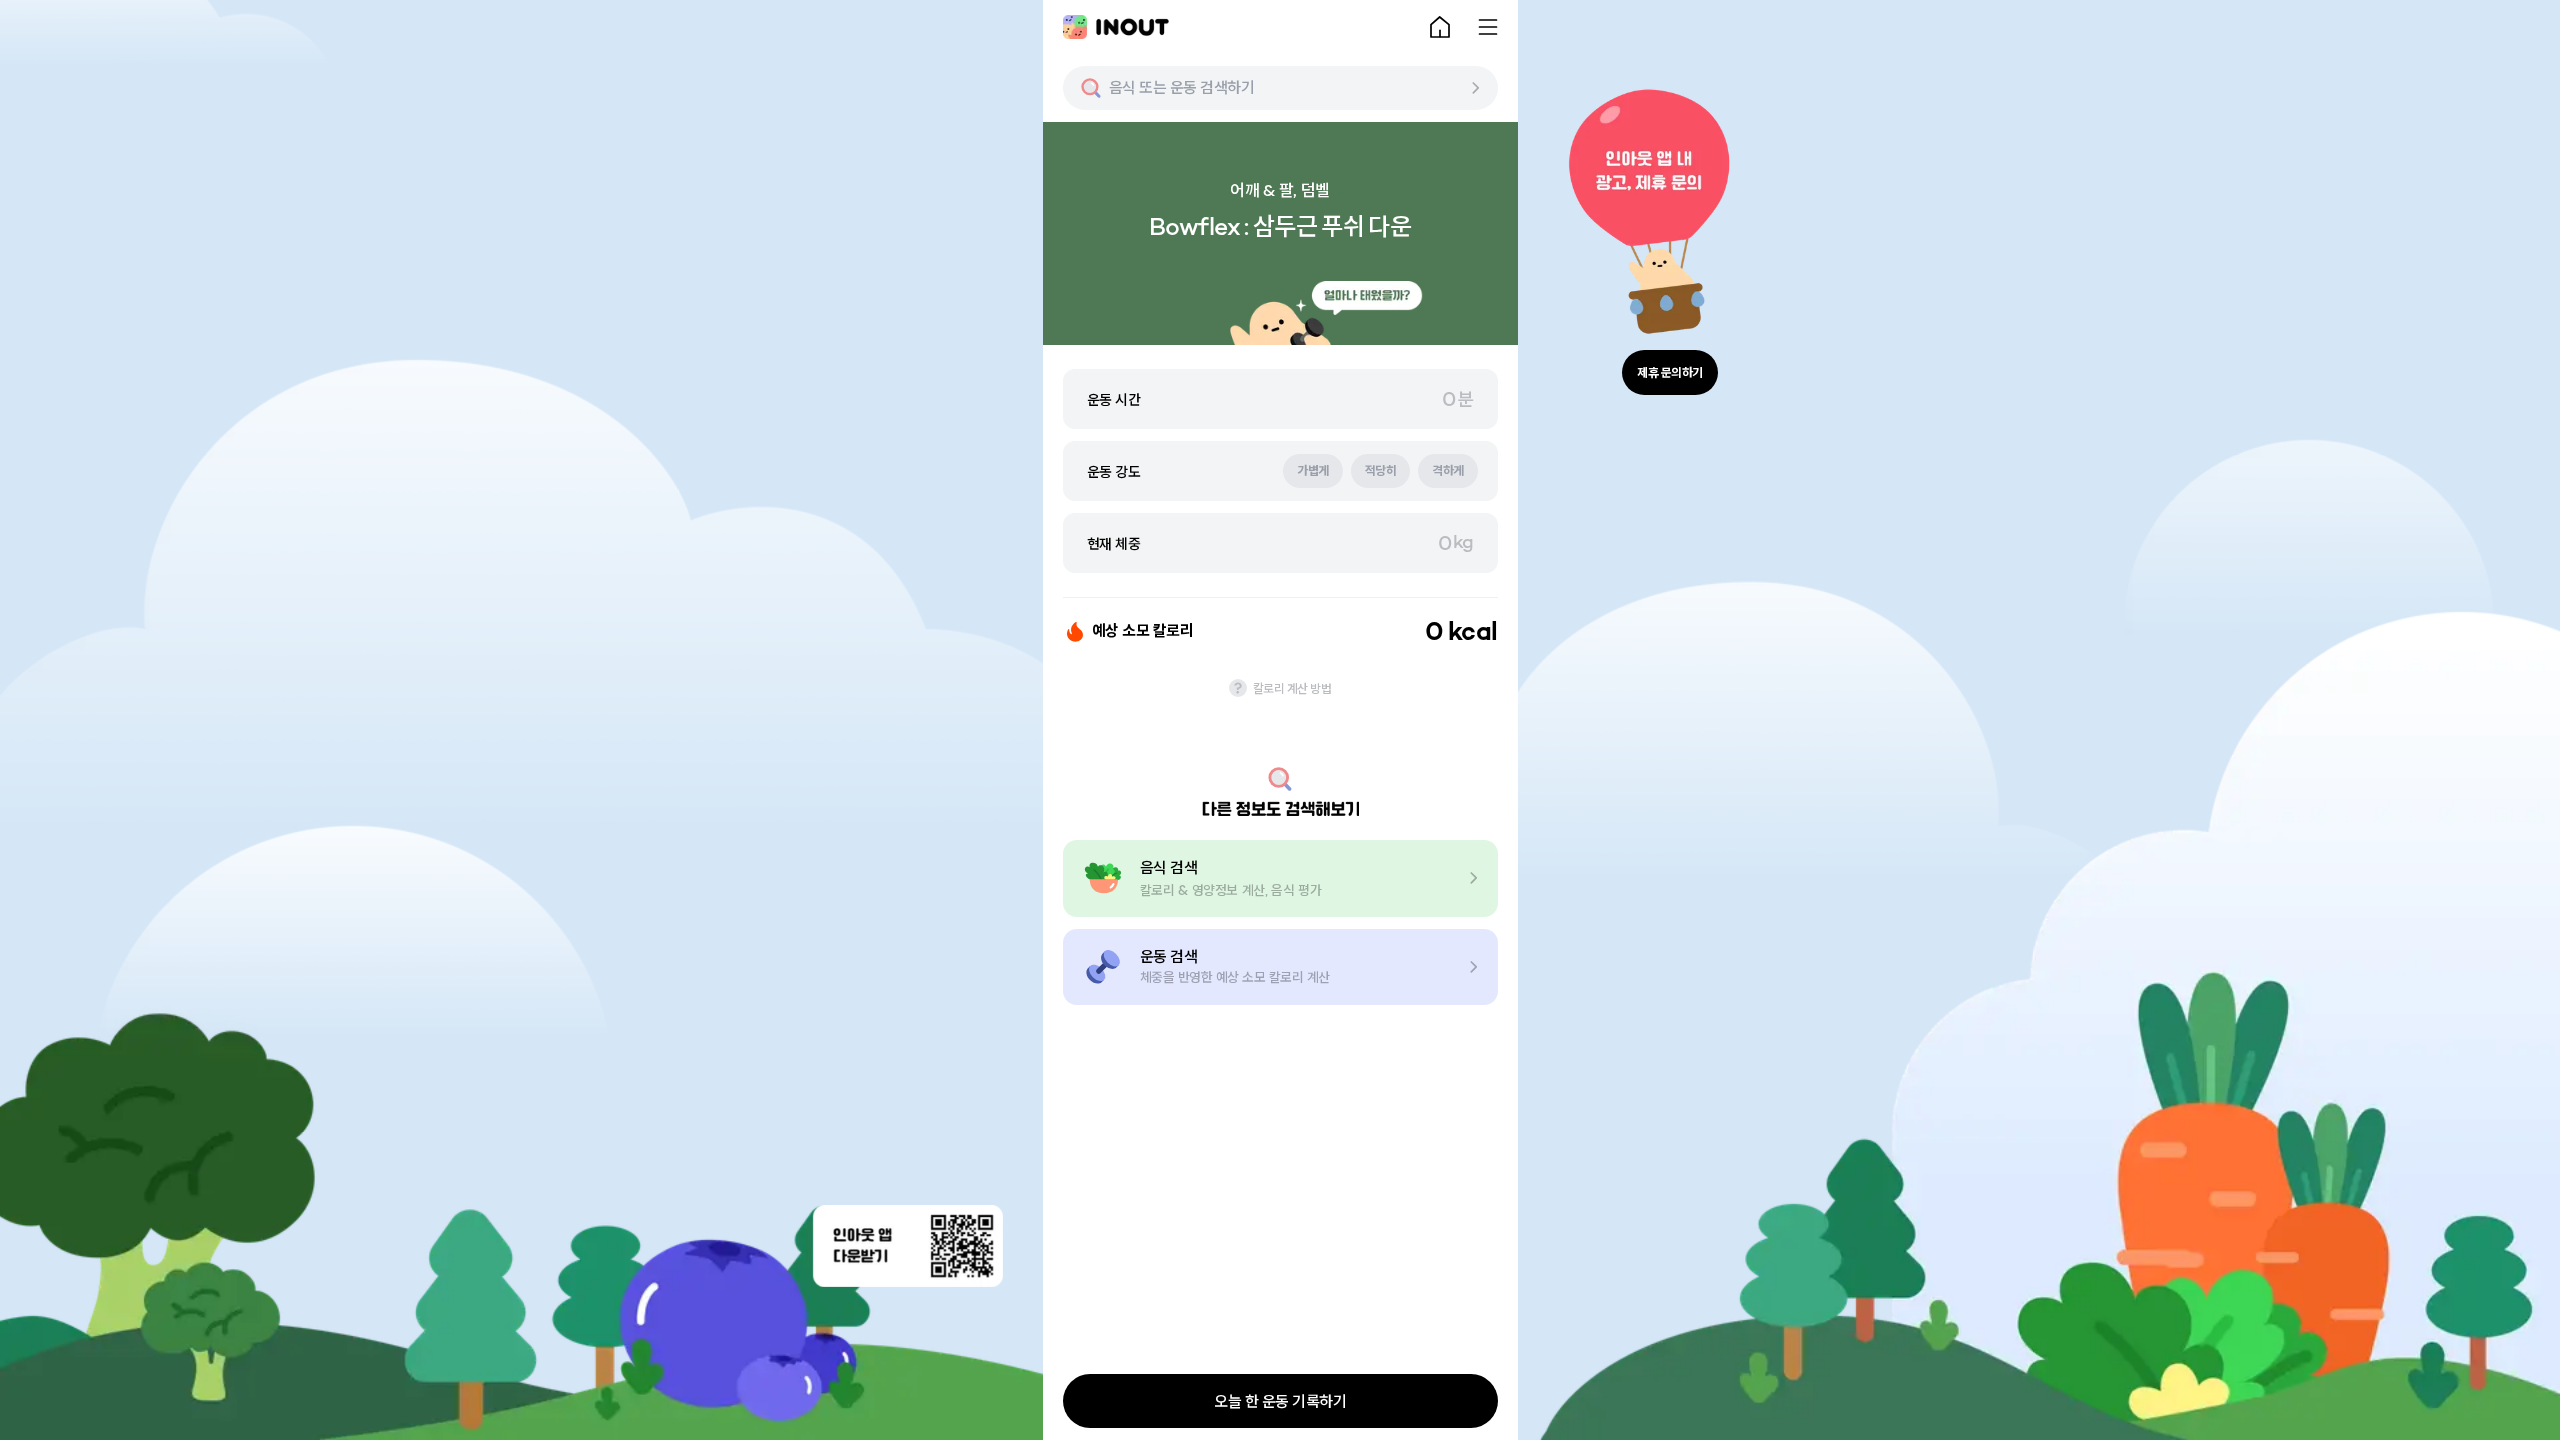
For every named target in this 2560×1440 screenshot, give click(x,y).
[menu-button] (1488, 27)
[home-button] (1440, 27)
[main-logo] (1116, 27)
